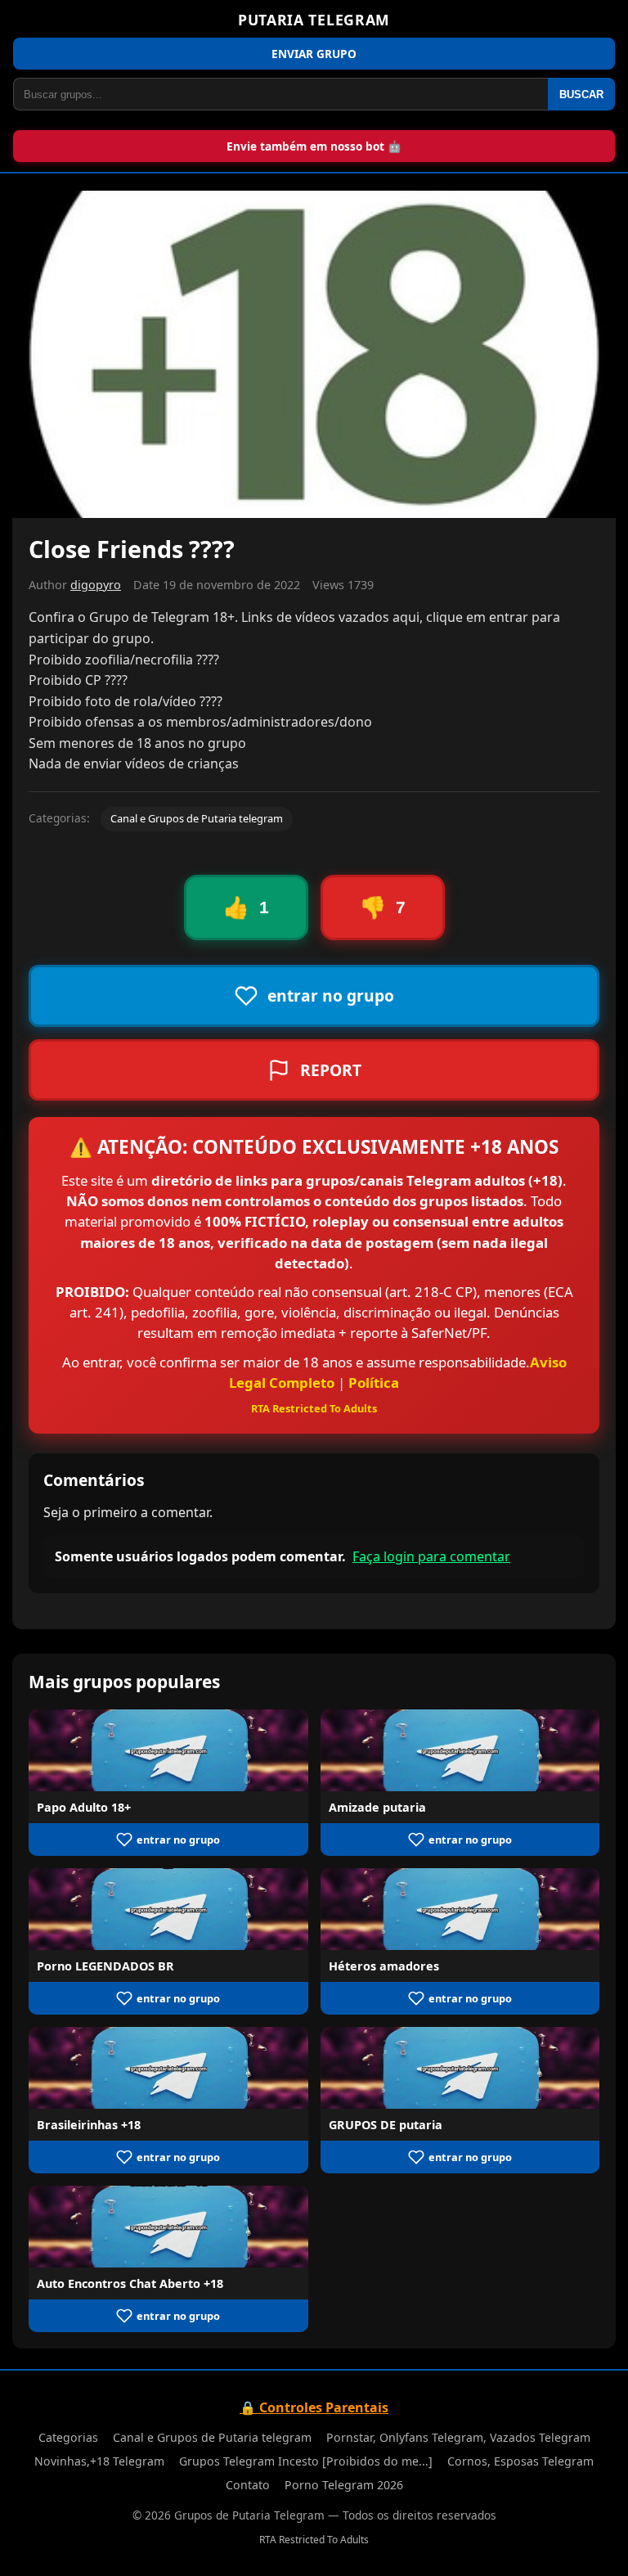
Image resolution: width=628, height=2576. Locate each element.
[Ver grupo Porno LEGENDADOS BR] (168, 1909)
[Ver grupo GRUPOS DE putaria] (460, 2068)
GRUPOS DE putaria (386, 2125)
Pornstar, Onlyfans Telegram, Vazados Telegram (458, 2437)
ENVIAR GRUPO (314, 54)
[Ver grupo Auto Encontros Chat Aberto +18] (168, 2227)
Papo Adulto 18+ (84, 1807)
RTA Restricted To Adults (314, 1408)
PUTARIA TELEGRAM (314, 20)
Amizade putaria (377, 1807)
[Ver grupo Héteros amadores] (460, 1909)
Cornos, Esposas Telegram (520, 2461)
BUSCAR (581, 95)
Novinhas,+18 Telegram (99, 2461)
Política (374, 1383)
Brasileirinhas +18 (89, 2125)
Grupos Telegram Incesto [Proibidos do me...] (306, 2461)
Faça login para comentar (431, 1556)
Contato (248, 2485)
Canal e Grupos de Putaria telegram (197, 818)
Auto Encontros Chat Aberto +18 (130, 2283)
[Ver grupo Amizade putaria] (460, 1750)
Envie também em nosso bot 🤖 (314, 146)
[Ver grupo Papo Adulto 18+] (168, 1750)
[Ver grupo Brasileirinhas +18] (168, 2068)
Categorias (68, 2437)
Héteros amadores (384, 1966)
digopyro (96, 585)
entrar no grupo (178, 1840)
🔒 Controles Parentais (314, 2407)
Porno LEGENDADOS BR (105, 1966)
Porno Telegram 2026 (344, 2485)
